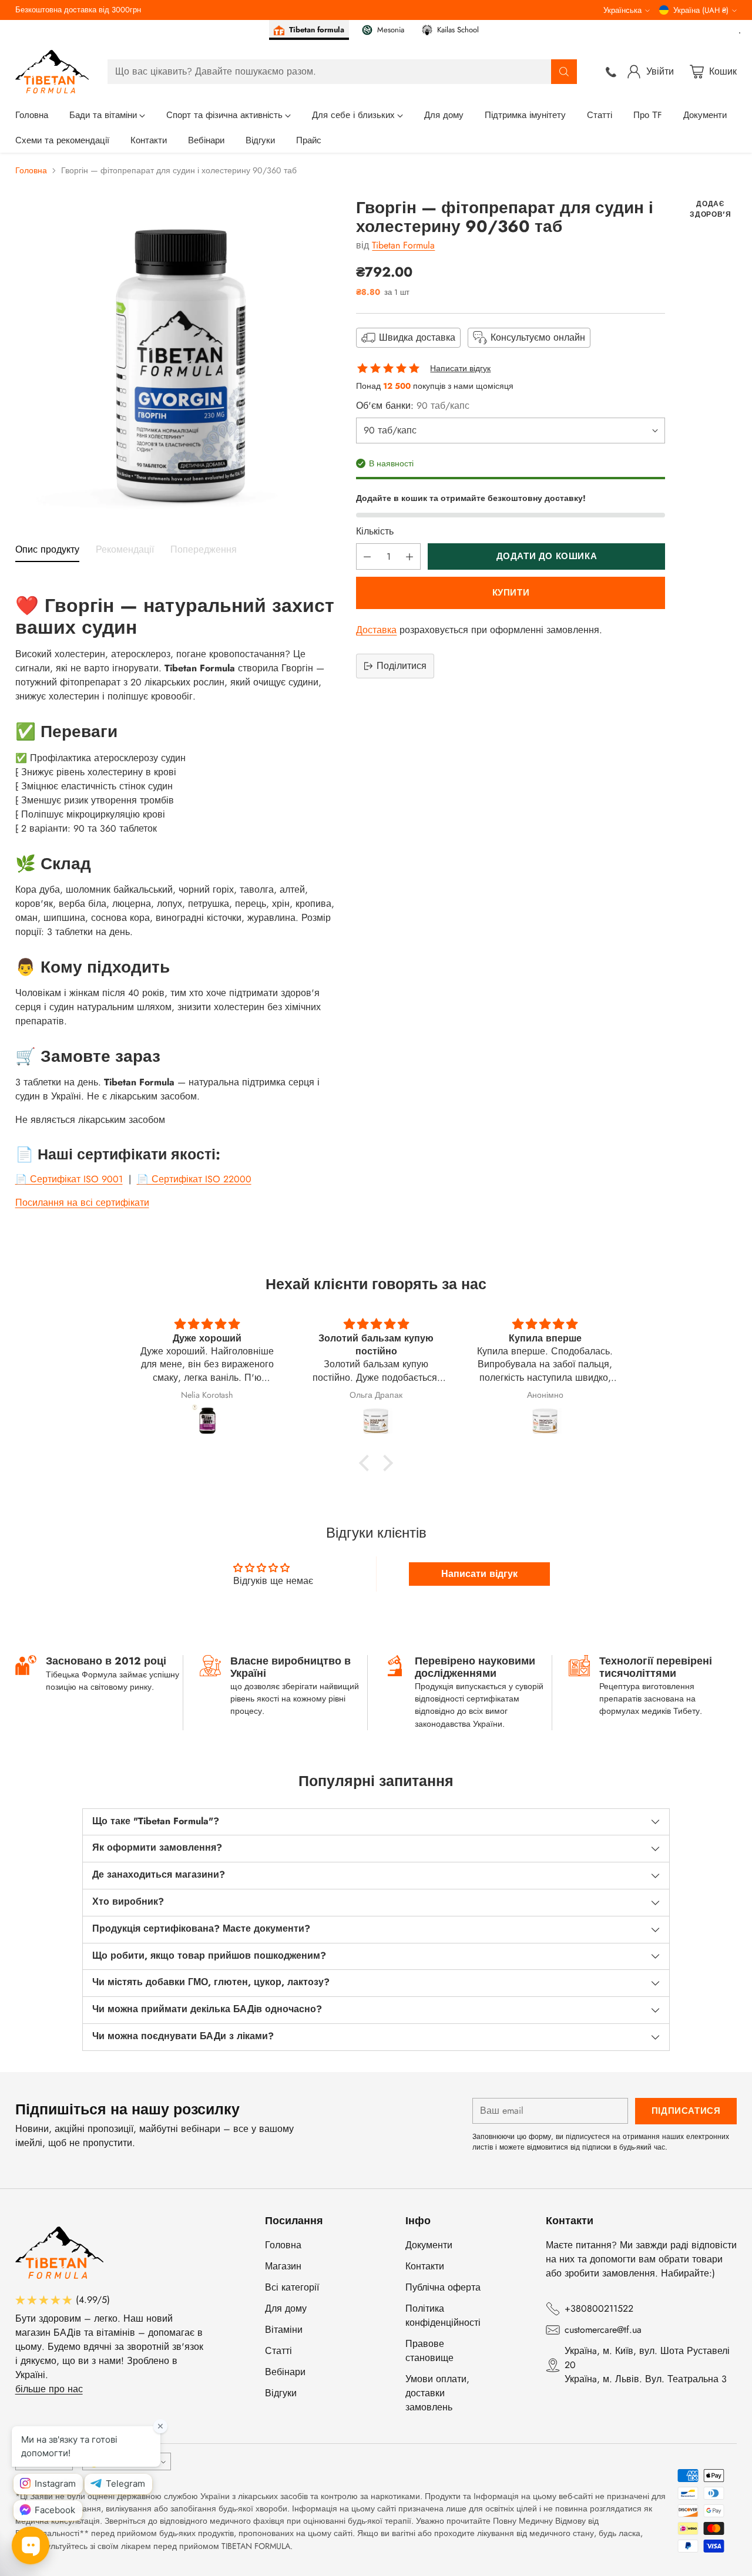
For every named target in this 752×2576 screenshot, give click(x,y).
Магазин (283, 2266)
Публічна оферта (443, 2287)
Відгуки (281, 2393)
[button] (367, 1463)
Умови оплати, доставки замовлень (437, 2393)
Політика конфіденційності (443, 2316)
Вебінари (285, 2372)
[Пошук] (564, 72)
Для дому (286, 2308)
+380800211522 (599, 2308)
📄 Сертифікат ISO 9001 (69, 1179)
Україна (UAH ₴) (701, 10)
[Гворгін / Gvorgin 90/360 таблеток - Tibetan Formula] (177, 361)
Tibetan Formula (403, 245)
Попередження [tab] (204, 550)
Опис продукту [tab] (47, 550)
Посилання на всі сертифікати (82, 1203)
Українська (622, 10)
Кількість (375, 531)
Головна (31, 170)
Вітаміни (284, 2330)
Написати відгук (460, 369)
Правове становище (429, 2351)
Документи (429, 2245)
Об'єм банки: (413, 406)
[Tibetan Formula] (52, 72)
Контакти (425, 2266)
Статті (278, 2351)
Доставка (376, 630)
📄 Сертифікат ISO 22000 (194, 1179)
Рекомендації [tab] (125, 550)
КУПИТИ (511, 593)
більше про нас (49, 2389)
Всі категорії (292, 2287)
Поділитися (402, 666)
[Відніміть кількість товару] (367, 556)
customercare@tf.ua (603, 2330)
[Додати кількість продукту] (409, 556)
